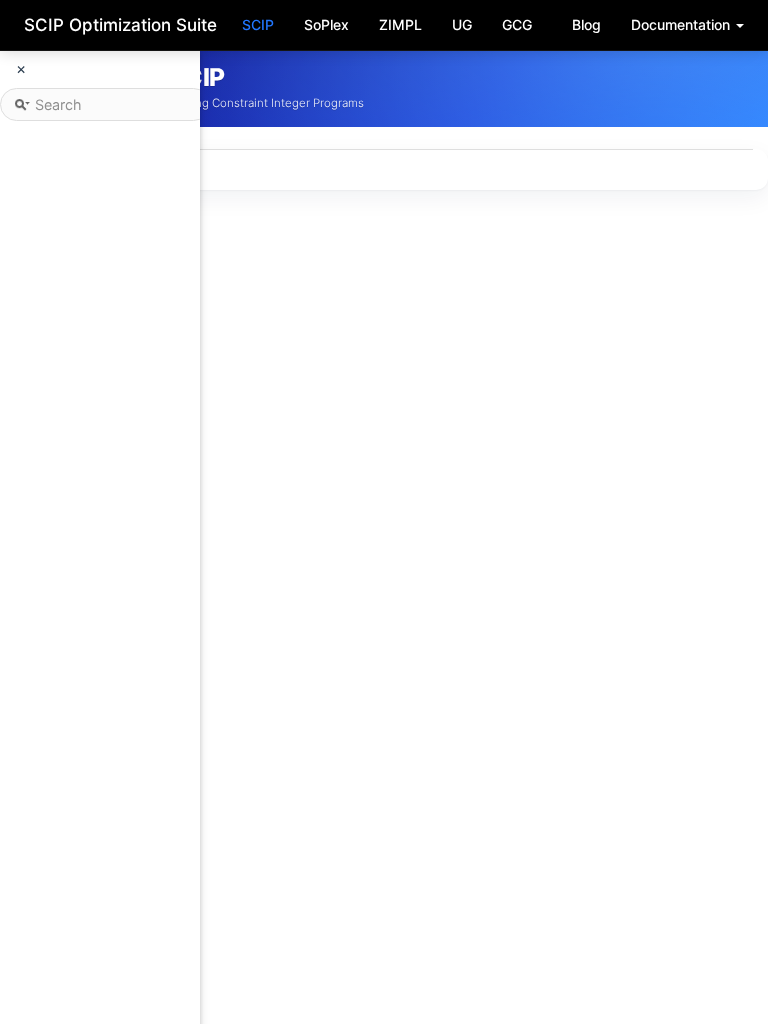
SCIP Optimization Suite (120, 25)
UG (462, 24)
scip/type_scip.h (380, 863)
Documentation (682, 24)
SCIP (258, 24)
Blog (586, 24)
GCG (517, 24)
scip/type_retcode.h (392, 843)
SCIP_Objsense (328, 1003)
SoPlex (326, 24)
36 (204, 1003)
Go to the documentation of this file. (317, 259)
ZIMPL (400, 24)
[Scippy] (721, 88)
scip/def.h (356, 823)
